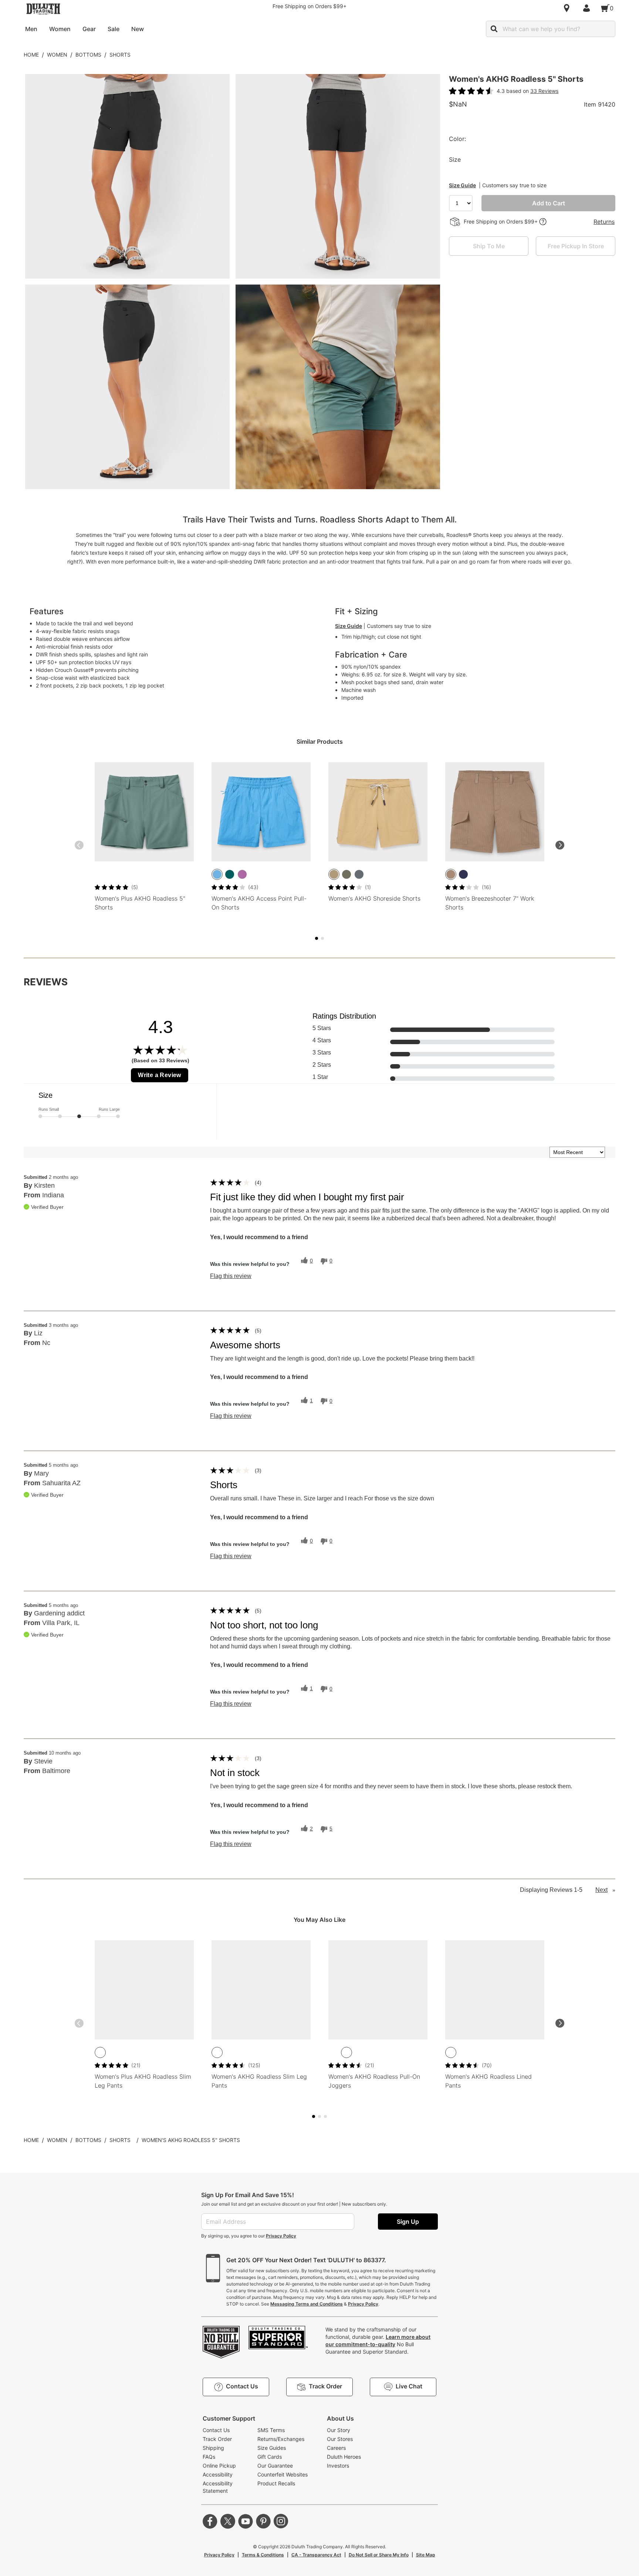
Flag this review (231, 1276)
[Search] (494, 29)
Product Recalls (276, 2483)
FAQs (209, 2457)
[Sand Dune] (334, 874)
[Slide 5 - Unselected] (322, 938)
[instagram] (281, 2521)
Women (57, 55)
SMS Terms (271, 2430)
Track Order (217, 2439)
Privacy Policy (281, 2236)
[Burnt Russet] (151, 2052)
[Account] (588, 8)
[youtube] (246, 2521)
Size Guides (272, 2448)
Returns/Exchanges (281, 2439)
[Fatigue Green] (346, 874)
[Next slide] (560, 845)
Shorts (120, 55)
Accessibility (218, 2474)
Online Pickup (219, 2466)
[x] (228, 2521)
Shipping (213, 2448)
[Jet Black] (113, 2052)
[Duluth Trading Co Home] (43, 9)
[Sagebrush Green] (138, 2052)
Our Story (339, 2430)
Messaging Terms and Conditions (307, 2304)
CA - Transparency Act (316, 2555)
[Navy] (463, 874)
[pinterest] (263, 2521)
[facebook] (210, 2521)
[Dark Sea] (230, 874)
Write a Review (160, 1075)
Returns (604, 222)
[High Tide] (217, 874)
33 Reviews (544, 91)
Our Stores (340, 2439)
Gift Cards (270, 2457)
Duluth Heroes (344, 2457)
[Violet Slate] (242, 874)
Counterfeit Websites (283, 2474)
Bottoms (88, 55)
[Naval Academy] (125, 2052)
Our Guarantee (275, 2466)
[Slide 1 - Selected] (317, 938)
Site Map (426, 2555)
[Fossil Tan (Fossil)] (451, 874)
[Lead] (359, 874)
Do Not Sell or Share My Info (379, 2555)
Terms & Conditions (263, 2555)
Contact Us (216, 2430)
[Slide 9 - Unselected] (325, 2116)
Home (31, 55)
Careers (336, 2448)
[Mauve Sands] (100, 2052)
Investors (338, 2466)
